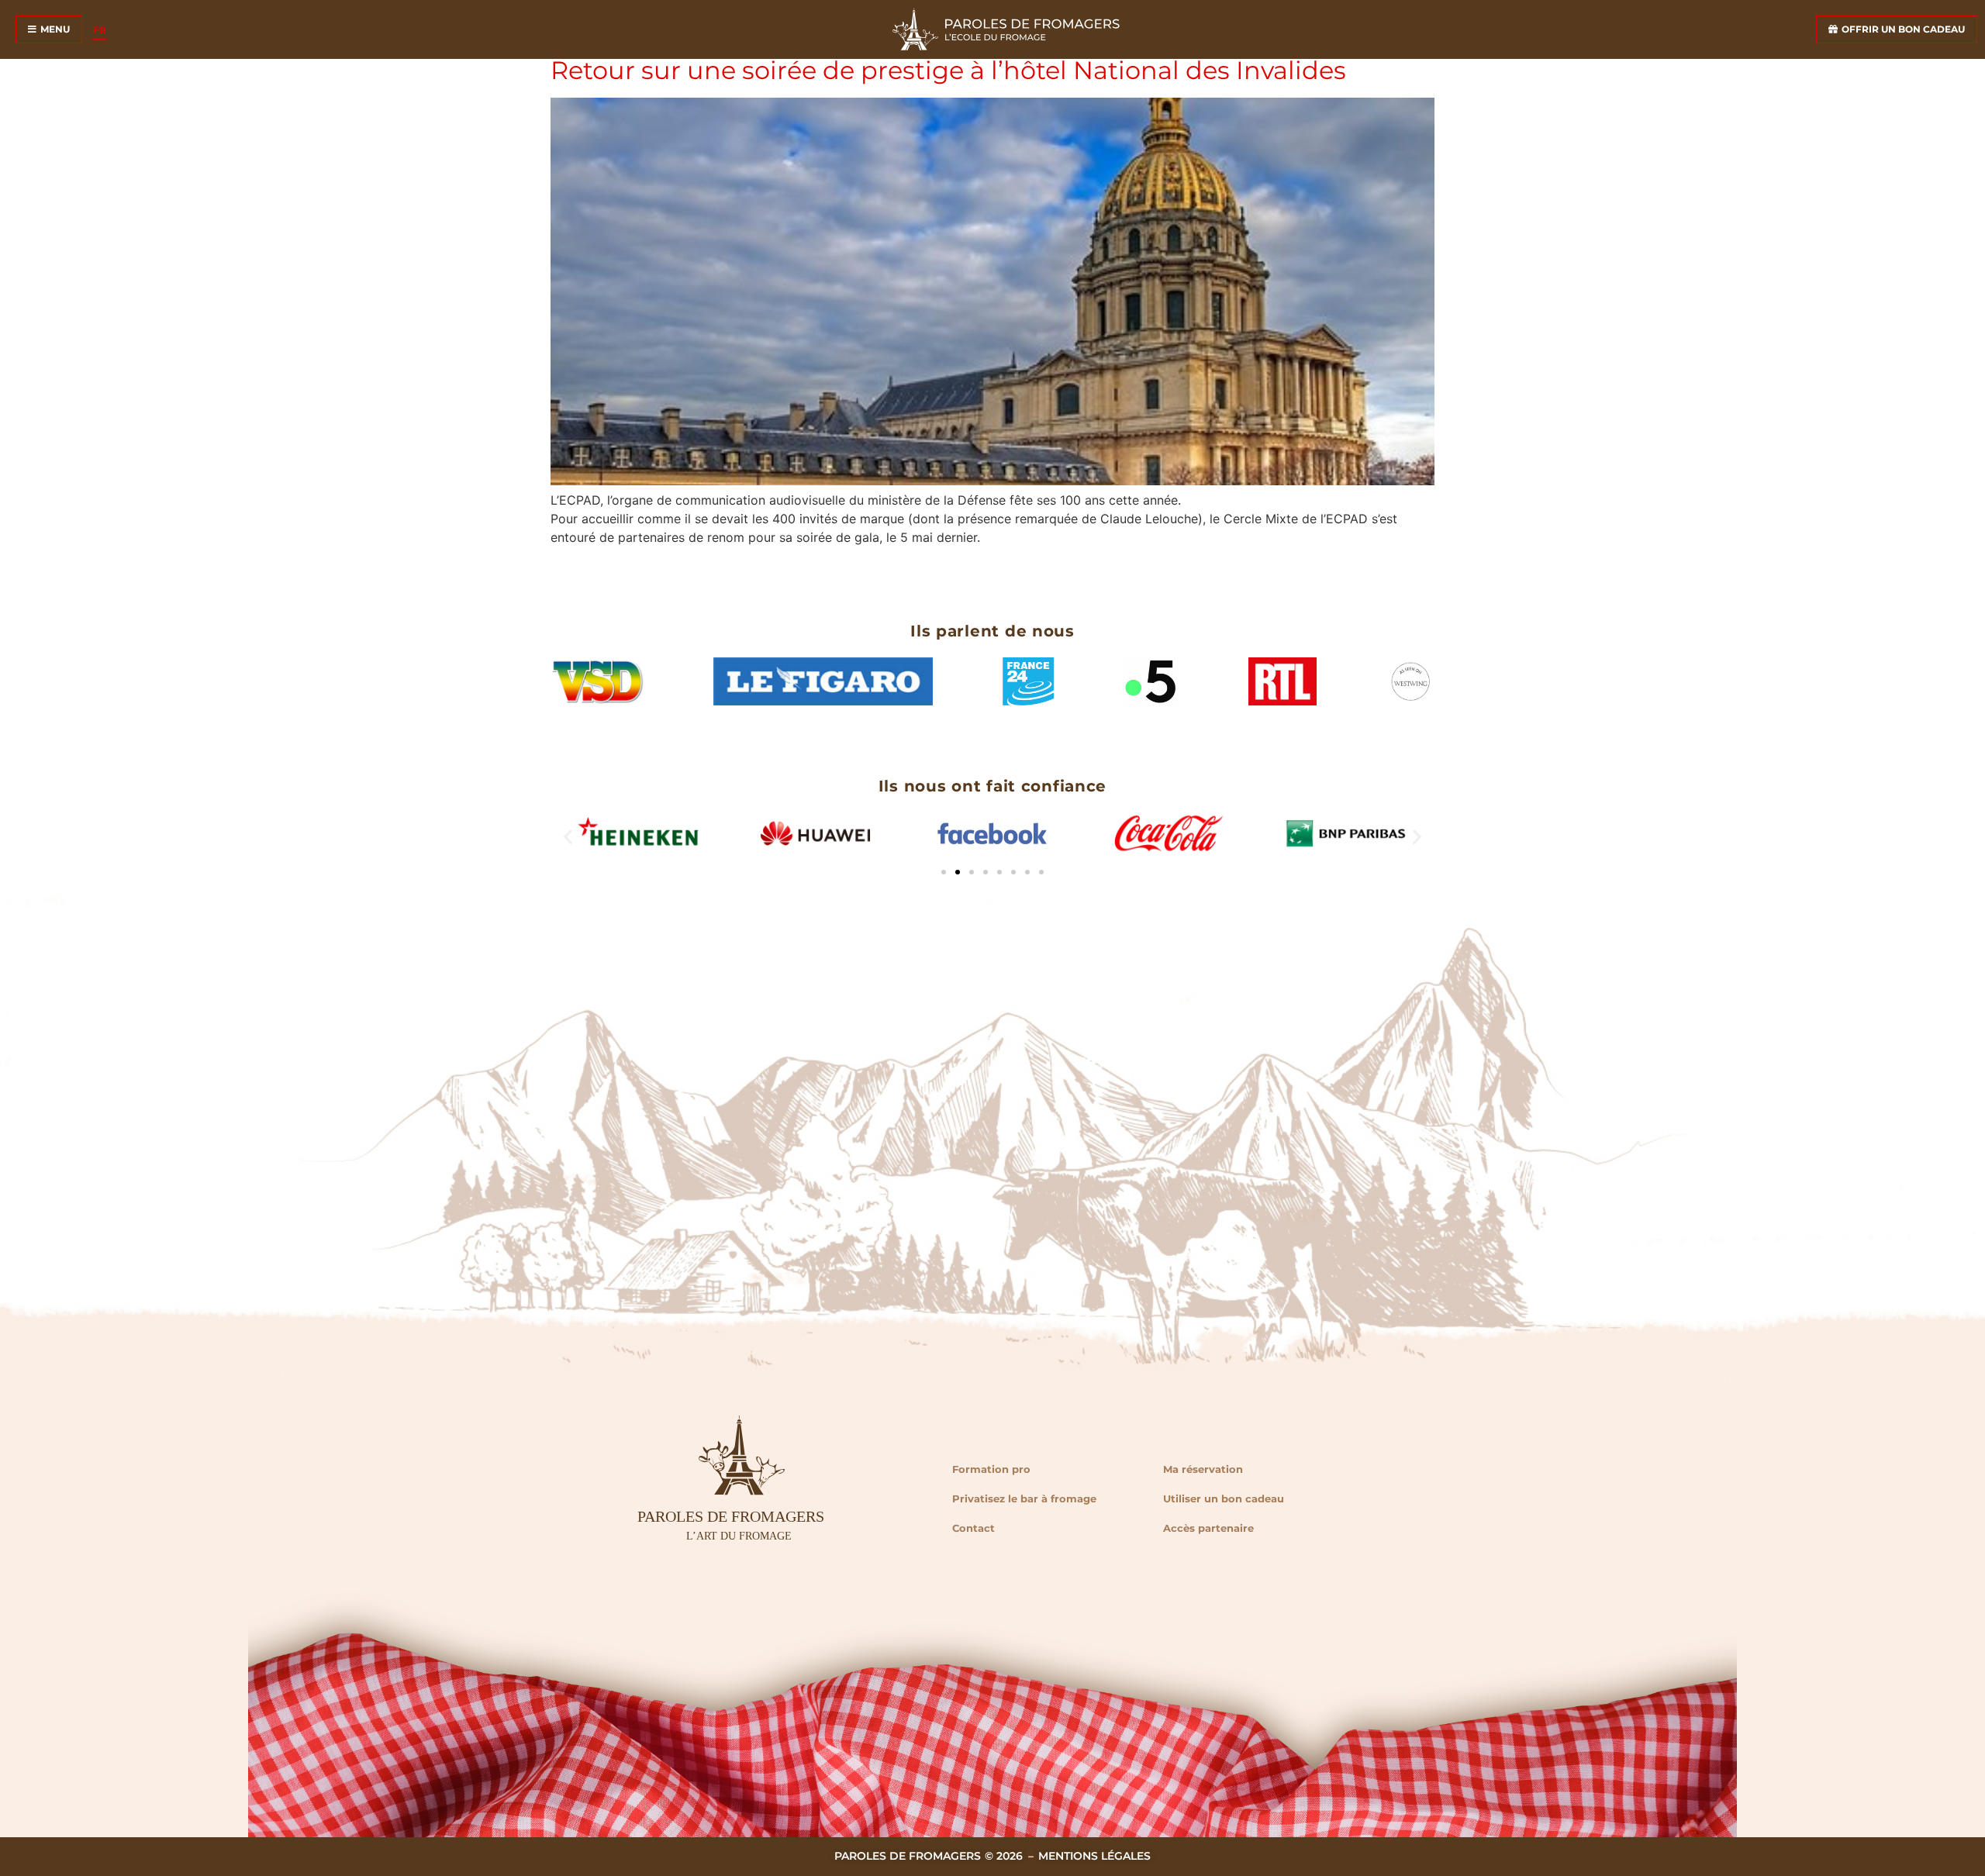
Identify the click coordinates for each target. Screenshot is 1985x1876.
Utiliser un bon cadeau (1224, 1498)
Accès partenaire (1208, 1528)
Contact (974, 1528)
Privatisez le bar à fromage (1024, 1498)
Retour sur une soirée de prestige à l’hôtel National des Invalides (948, 70)
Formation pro (991, 1469)
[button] (568, 836)
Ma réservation (1203, 1469)
